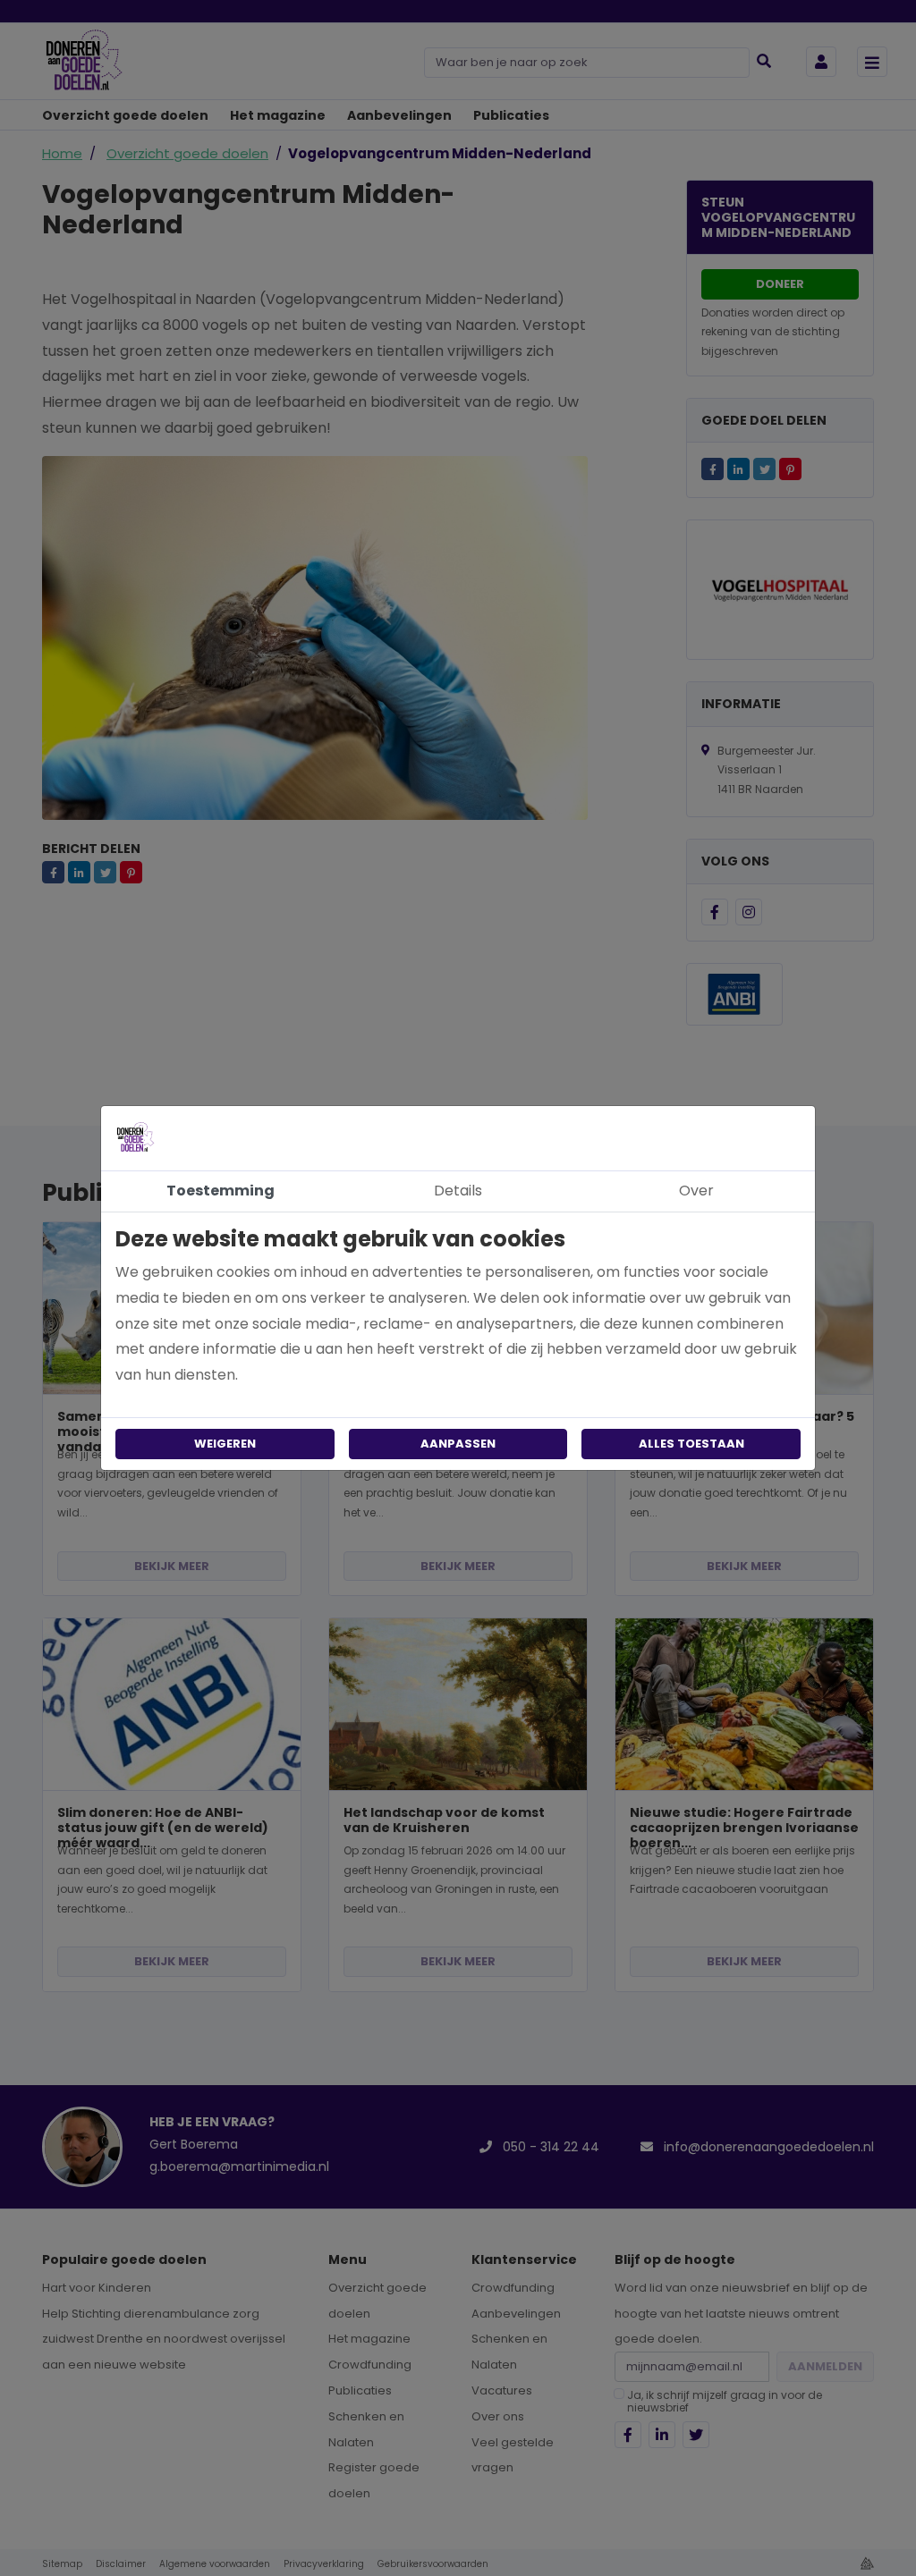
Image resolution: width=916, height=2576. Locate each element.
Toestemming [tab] (221, 1191)
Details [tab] (458, 1191)
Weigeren (225, 1444)
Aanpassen (458, 1444)
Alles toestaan (691, 1444)
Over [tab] (696, 1191)
